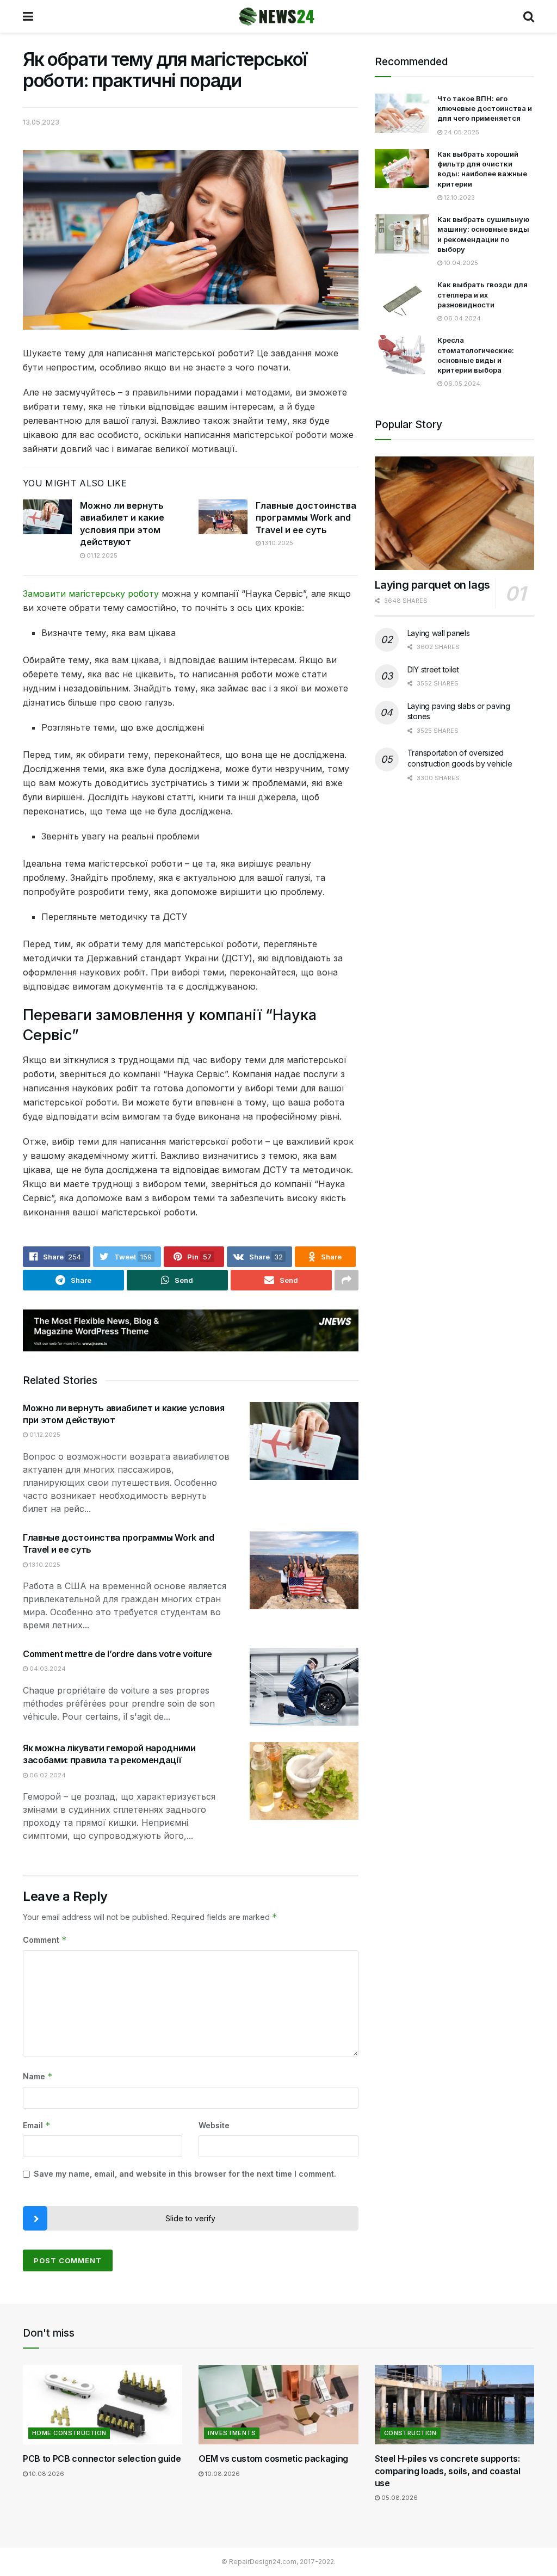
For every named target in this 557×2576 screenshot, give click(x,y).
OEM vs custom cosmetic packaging (273, 2458)
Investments (232, 2433)
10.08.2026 (46, 2474)
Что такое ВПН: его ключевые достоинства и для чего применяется (485, 108)
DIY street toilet (433, 669)
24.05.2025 (461, 132)
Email (37, 2125)
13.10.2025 (277, 543)
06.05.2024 (461, 384)
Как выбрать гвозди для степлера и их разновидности (482, 294)
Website (214, 2125)
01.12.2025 (101, 555)
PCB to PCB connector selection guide (102, 2458)
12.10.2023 (459, 197)
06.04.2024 (462, 318)
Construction (410, 2433)
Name (38, 2076)
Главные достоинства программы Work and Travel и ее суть (306, 518)
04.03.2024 (47, 1669)
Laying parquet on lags (432, 585)
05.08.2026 (399, 2498)
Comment (45, 1940)
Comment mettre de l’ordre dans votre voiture (117, 1654)
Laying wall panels (439, 633)
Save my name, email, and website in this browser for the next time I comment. (185, 2174)
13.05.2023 (41, 122)
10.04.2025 (460, 263)
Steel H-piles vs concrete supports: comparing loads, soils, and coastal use (448, 2471)
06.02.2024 (47, 1775)
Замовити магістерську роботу (91, 594)
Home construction (69, 2433)
